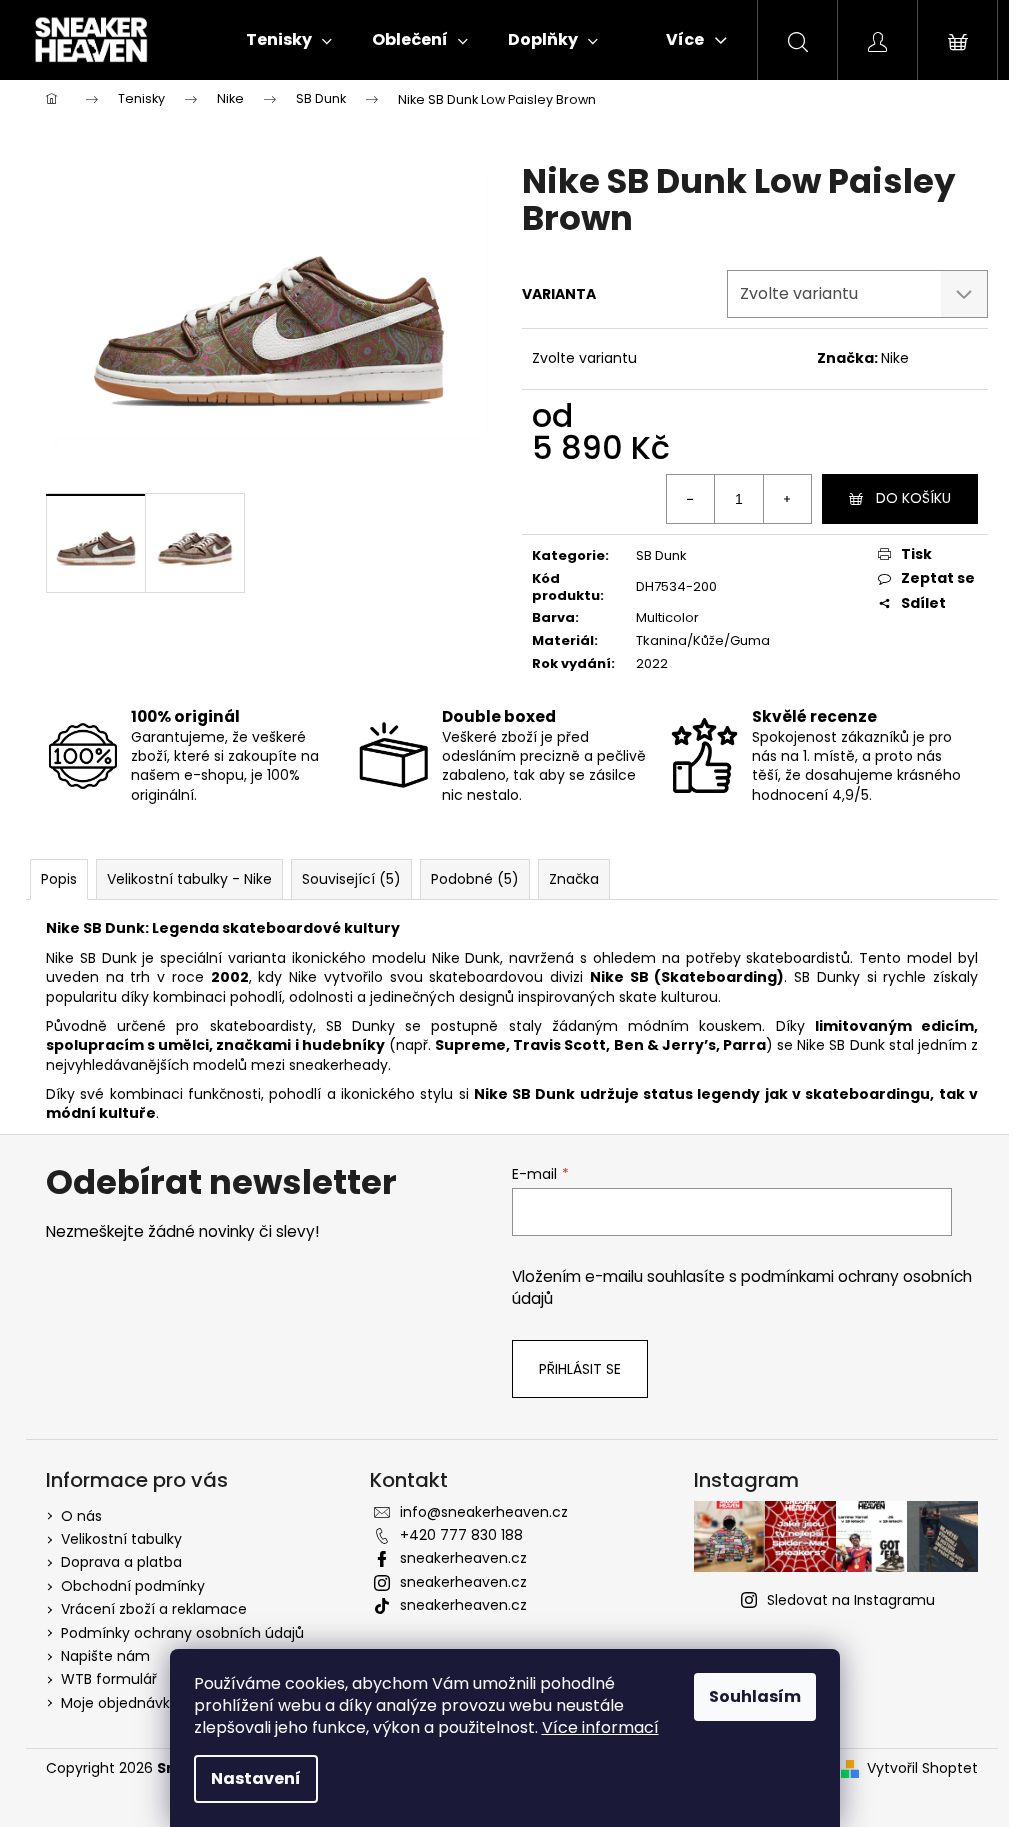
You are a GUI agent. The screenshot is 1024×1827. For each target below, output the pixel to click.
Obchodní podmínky (133, 1586)
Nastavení (256, 1778)
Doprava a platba (121, 1562)
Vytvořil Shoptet (922, 1768)
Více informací (600, 1727)
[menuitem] (289, 40)
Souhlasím (755, 1696)
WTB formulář (109, 1679)
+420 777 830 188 (461, 1535)
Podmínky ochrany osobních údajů (182, 1633)
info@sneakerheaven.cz (484, 1512)
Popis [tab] (59, 879)
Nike (895, 358)
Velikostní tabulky (121, 1539)
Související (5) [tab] (351, 879)
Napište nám (105, 1656)
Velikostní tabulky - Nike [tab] (189, 879)
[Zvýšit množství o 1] (787, 499)
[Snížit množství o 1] (691, 499)
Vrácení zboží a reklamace (154, 1609)
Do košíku (913, 498)
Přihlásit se (580, 1369)
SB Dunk (661, 555)
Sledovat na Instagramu (851, 1600)
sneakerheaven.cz (463, 1558)
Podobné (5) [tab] (475, 879)
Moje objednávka (120, 1703)
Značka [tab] (574, 879)
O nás (81, 1516)
